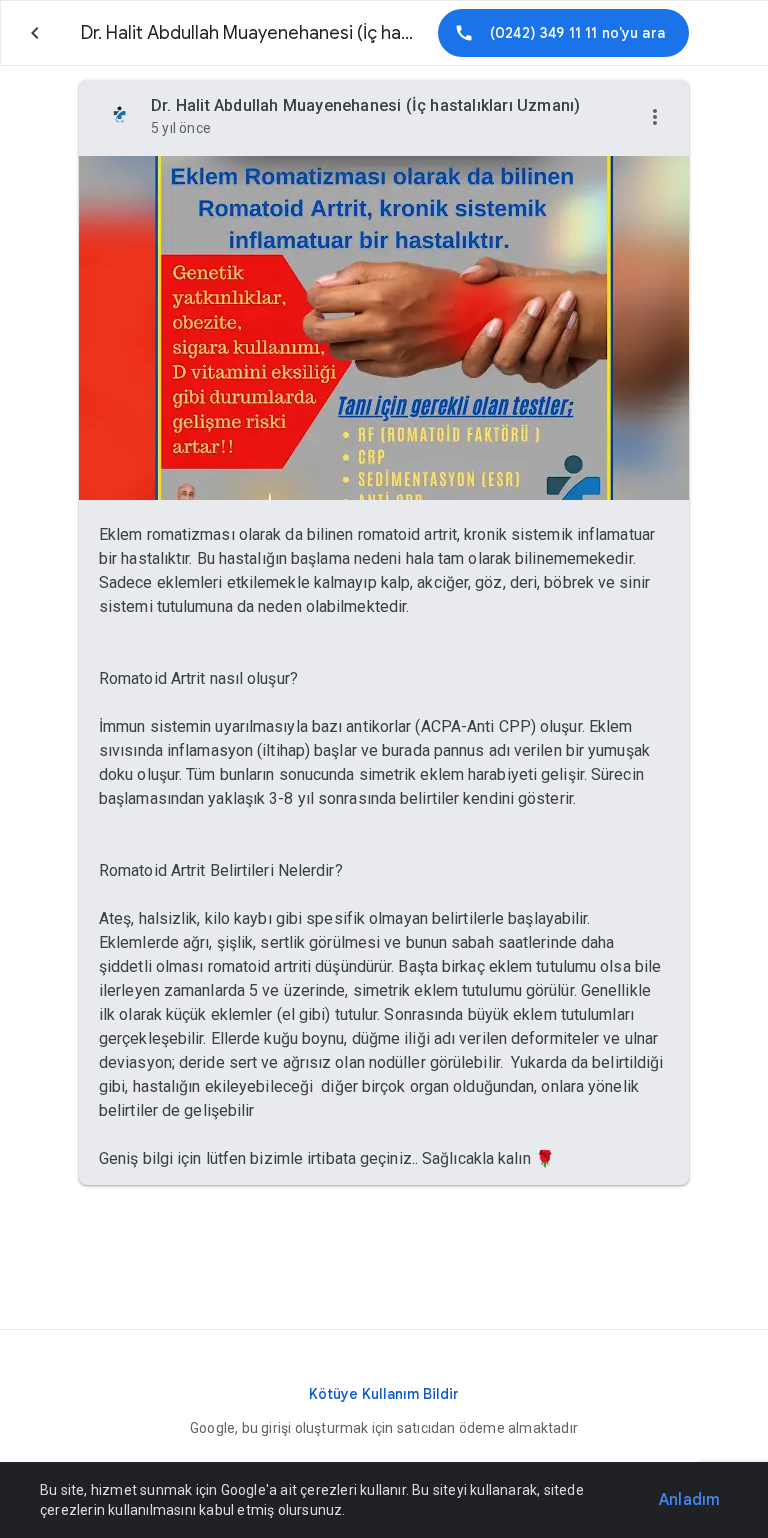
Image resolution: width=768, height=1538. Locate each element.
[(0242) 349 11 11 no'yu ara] (563, 33)
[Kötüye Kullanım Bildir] (384, 1394)
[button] (655, 118)
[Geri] (35, 33)
